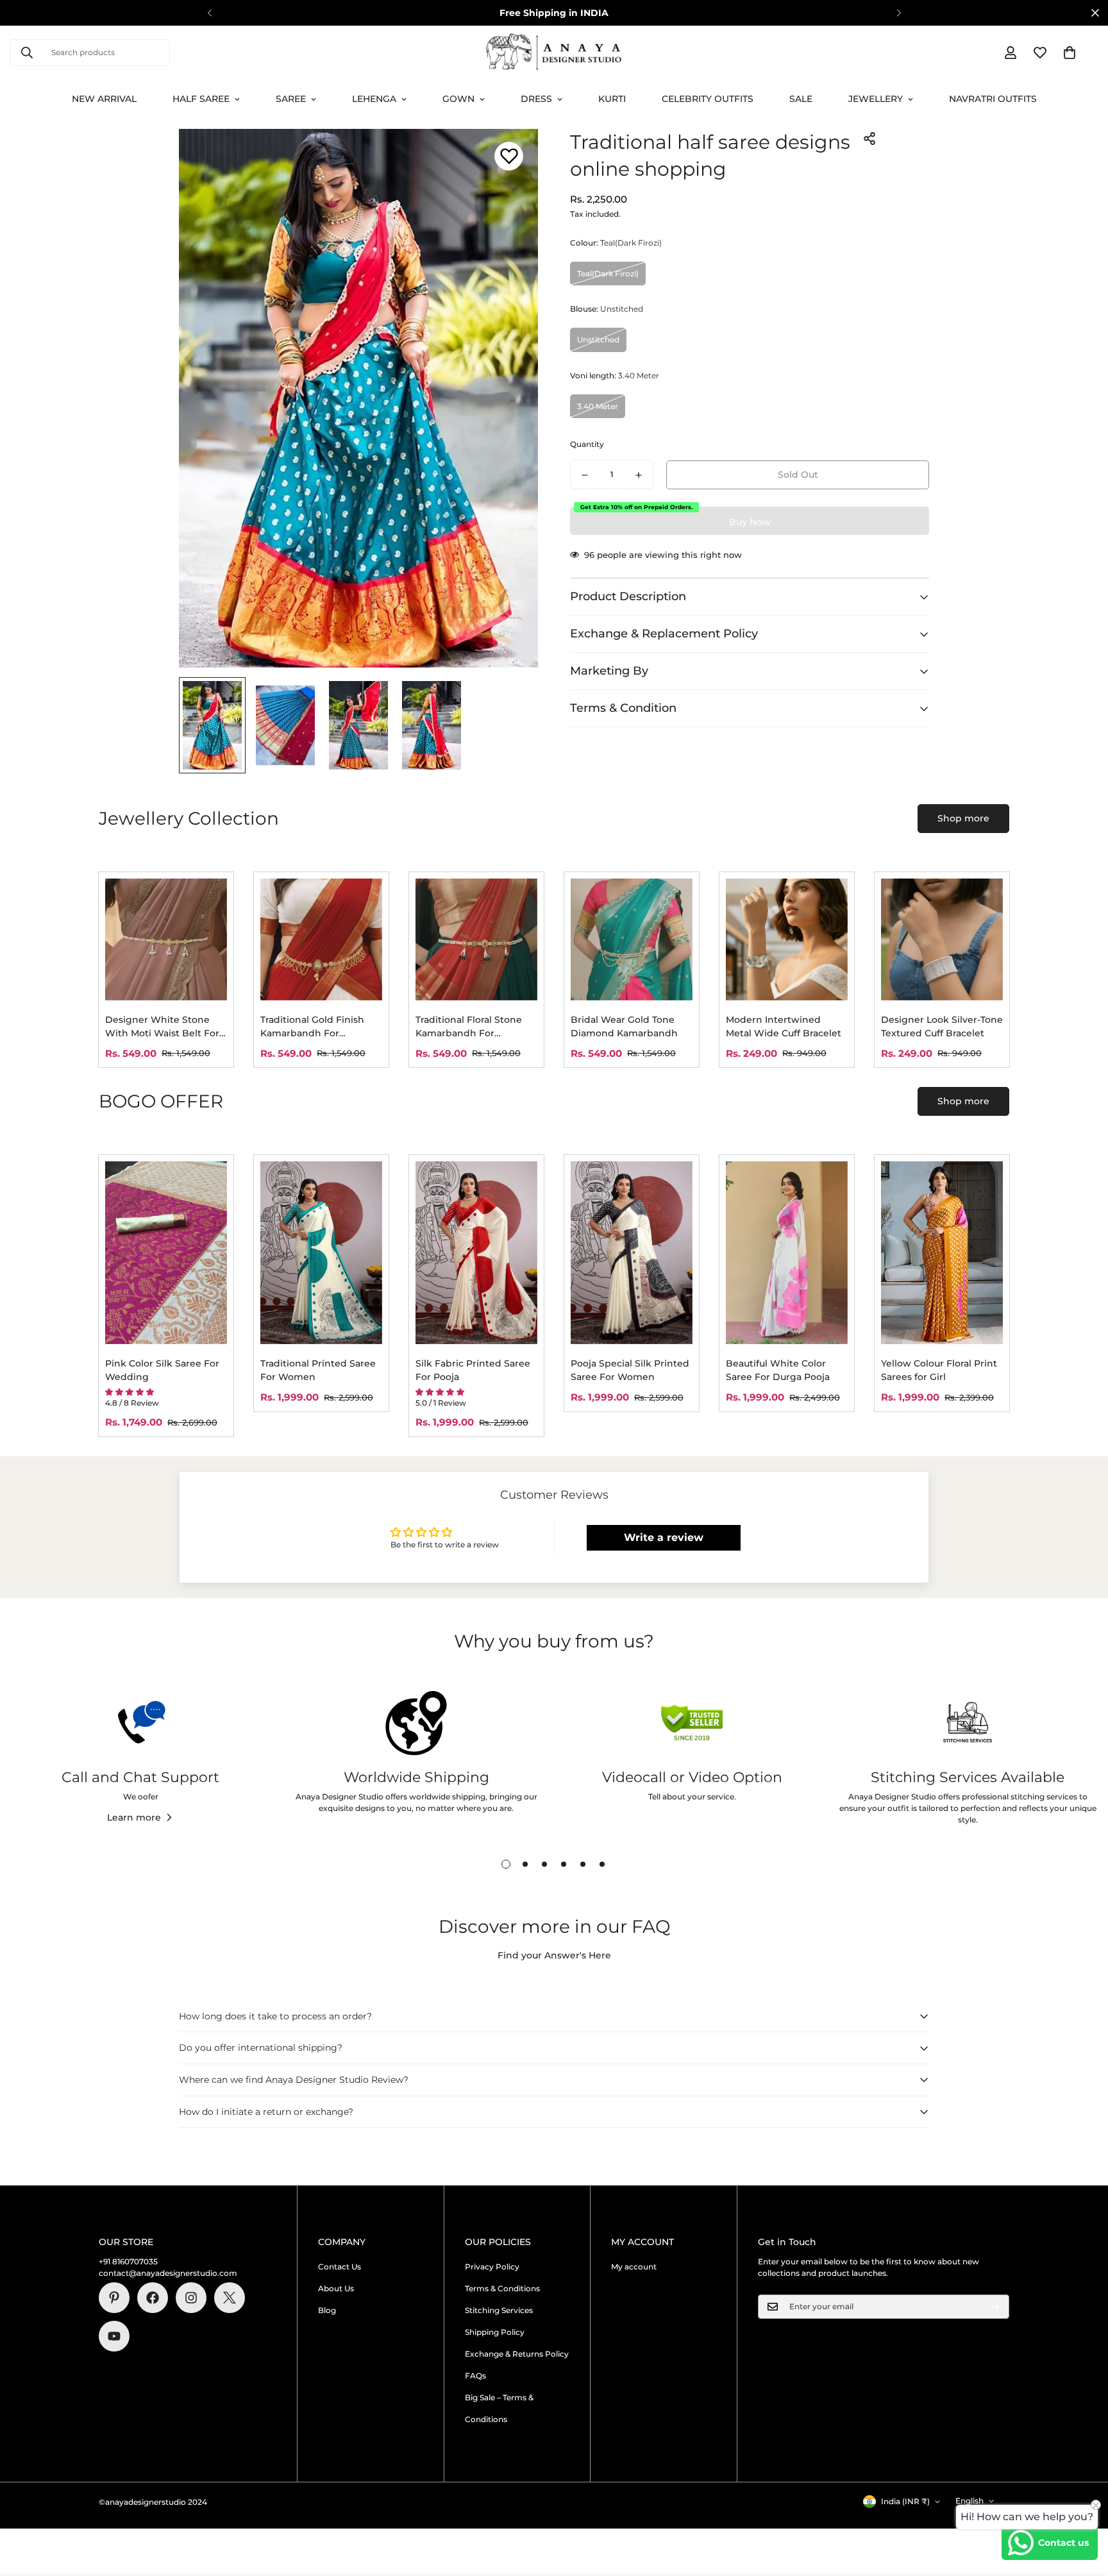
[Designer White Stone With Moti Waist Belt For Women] (166, 939)
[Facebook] (153, 2298)
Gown (458, 99)
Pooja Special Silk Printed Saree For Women (630, 1370)
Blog (327, 2310)
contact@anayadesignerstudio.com (168, 2273)
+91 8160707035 (128, 2261)
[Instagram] (191, 2298)
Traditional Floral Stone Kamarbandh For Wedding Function (469, 1027)
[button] (1070, 53)
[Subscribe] (995, 2307)
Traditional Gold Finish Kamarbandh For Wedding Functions (312, 1027)
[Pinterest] (114, 2298)
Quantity (587, 445)
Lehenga (374, 99)
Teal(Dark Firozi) (608, 274)
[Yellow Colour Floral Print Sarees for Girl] (942, 1253)
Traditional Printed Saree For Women (318, 1370)
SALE (801, 99)
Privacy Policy (492, 2267)
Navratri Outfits (993, 99)
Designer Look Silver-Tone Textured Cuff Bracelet (942, 1026)
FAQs (475, 2376)
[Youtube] (114, 2336)
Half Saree (201, 99)
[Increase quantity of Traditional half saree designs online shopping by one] (639, 475)
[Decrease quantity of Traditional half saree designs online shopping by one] (585, 475)
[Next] (899, 13)
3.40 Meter (598, 406)
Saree (291, 99)
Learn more (134, 1817)
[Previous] (209, 13)
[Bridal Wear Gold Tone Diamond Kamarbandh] (632, 939)
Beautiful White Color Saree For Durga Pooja (778, 1370)
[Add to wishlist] (509, 156)
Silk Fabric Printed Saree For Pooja (473, 1370)
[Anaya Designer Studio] (554, 53)
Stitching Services (499, 2310)
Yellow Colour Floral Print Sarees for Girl (939, 1370)
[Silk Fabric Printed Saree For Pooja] (476, 1253)
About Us (336, 2288)
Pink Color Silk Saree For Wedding (162, 1370)
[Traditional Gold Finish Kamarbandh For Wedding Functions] (321, 939)
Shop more (963, 818)
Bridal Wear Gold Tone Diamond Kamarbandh (624, 1026)
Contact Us (340, 2267)
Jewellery (876, 99)
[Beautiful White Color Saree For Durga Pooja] (787, 1253)
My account (634, 2267)
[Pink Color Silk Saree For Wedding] (166, 1253)
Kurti (612, 99)
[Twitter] (230, 2298)
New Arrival (104, 99)
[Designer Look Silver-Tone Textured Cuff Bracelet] (942, 939)
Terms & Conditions (502, 2288)
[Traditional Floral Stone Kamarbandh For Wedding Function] (476, 939)
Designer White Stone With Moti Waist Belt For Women (162, 1027)
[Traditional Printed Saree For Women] (321, 1253)
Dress (536, 99)
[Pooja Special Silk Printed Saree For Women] (632, 1253)
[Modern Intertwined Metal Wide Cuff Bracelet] (787, 939)
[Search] (27, 53)
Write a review (664, 1537)
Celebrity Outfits (708, 99)
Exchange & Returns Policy (517, 2354)
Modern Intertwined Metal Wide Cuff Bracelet (784, 1026)
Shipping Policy (495, 2332)
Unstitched (598, 340)
